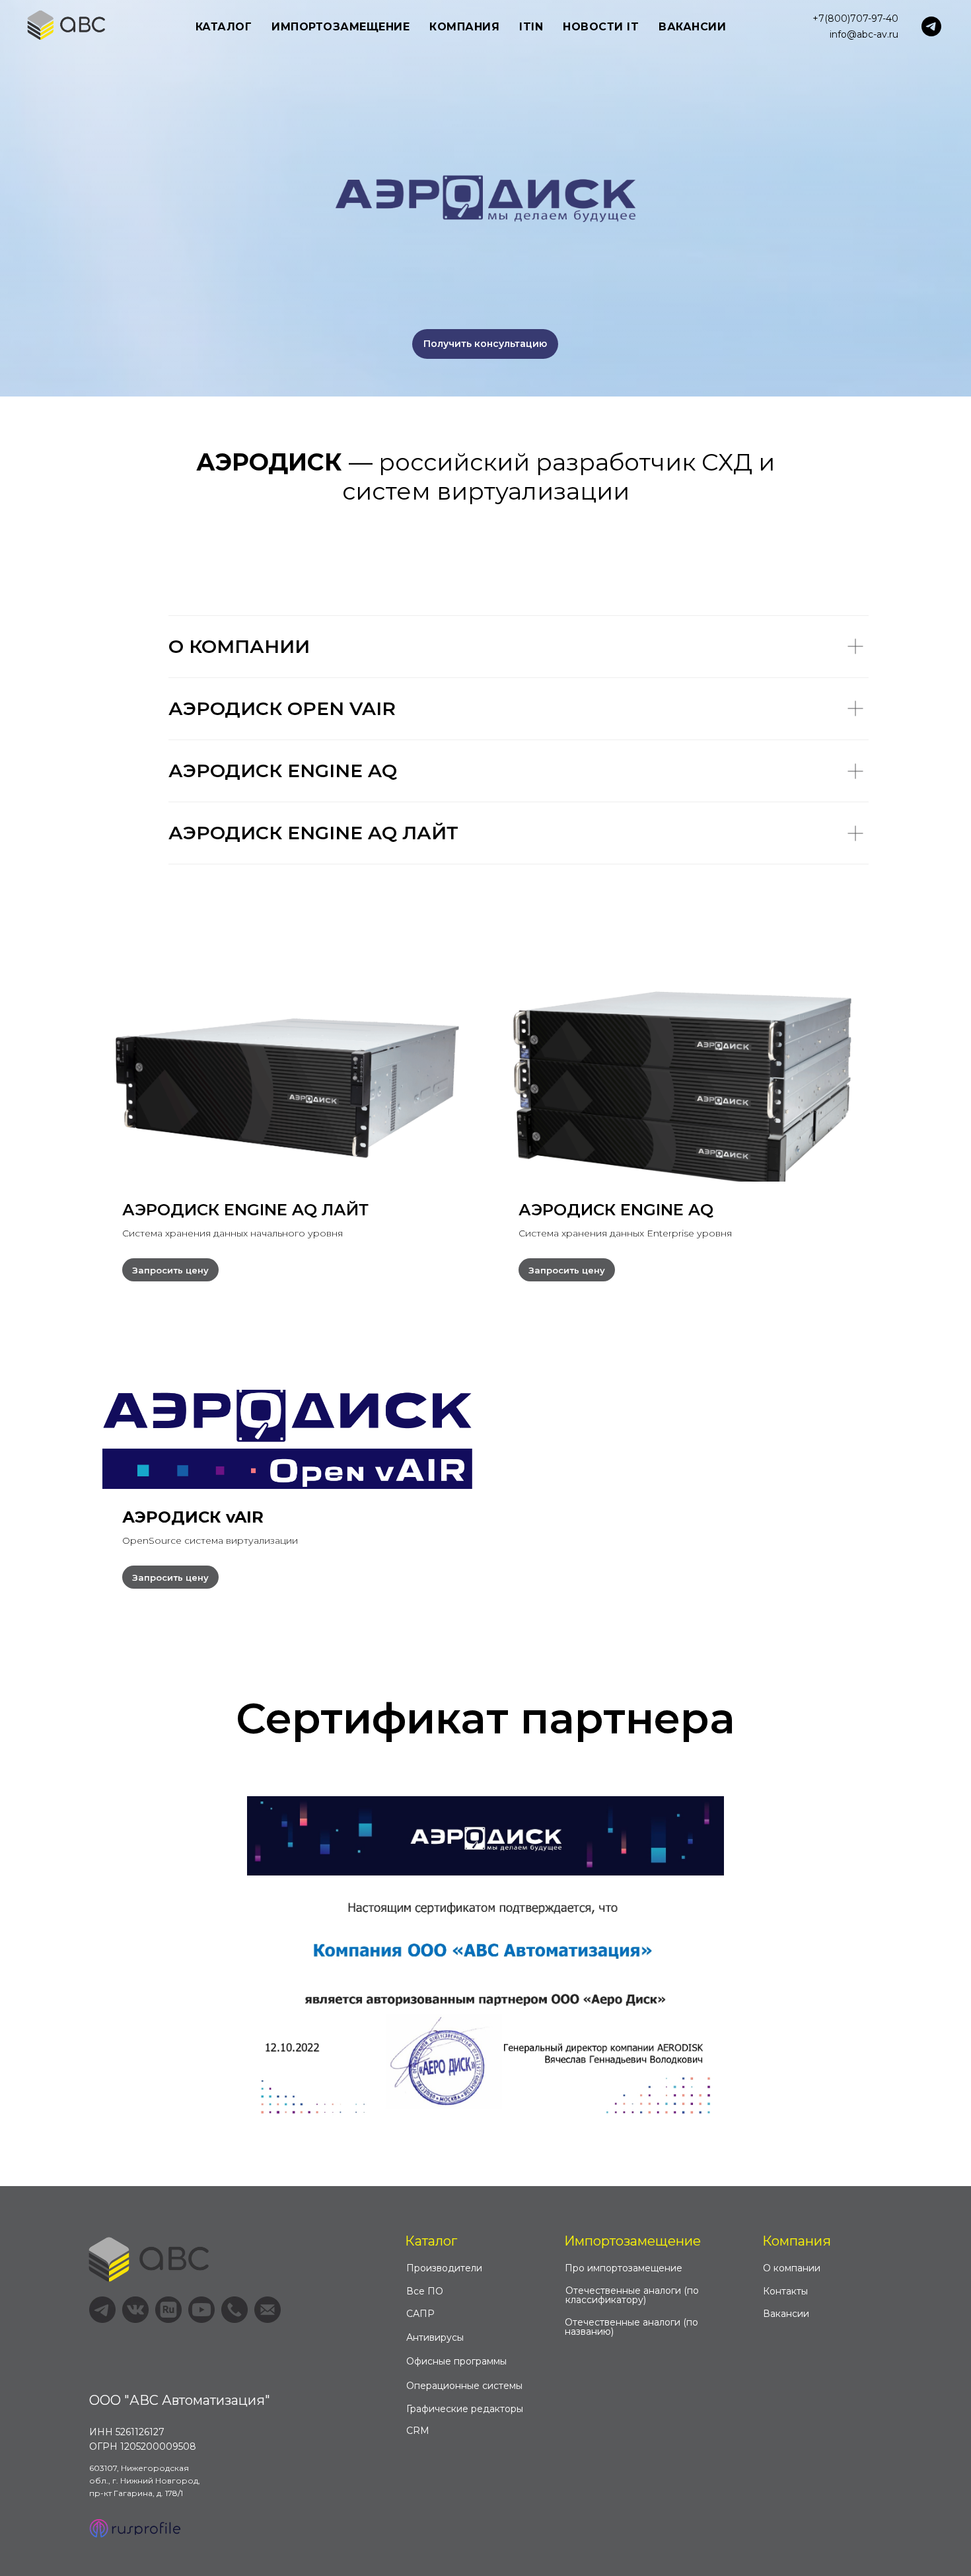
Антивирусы (435, 2337)
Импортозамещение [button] (341, 27)
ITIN (531, 27)
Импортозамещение (632, 2241)
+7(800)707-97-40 (855, 19)
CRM (418, 2431)
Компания (797, 2241)
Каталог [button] (224, 27)
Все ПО (425, 2291)
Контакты (785, 2291)
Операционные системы (464, 2386)
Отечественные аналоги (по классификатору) (632, 2295)
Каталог (431, 2241)
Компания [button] (464, 27)
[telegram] (931, 26)
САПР (420, 2314)
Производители (444, 2268)
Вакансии (692, 27)
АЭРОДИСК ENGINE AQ (616, 1210)
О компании (792, 2268)
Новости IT (601, 27)
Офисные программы (456, 2361)
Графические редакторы (465, 2409)
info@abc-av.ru (864, 34)
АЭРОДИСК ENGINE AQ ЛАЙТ (245, 1210)
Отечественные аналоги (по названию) (631, 2327)
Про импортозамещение (624, 2268)
